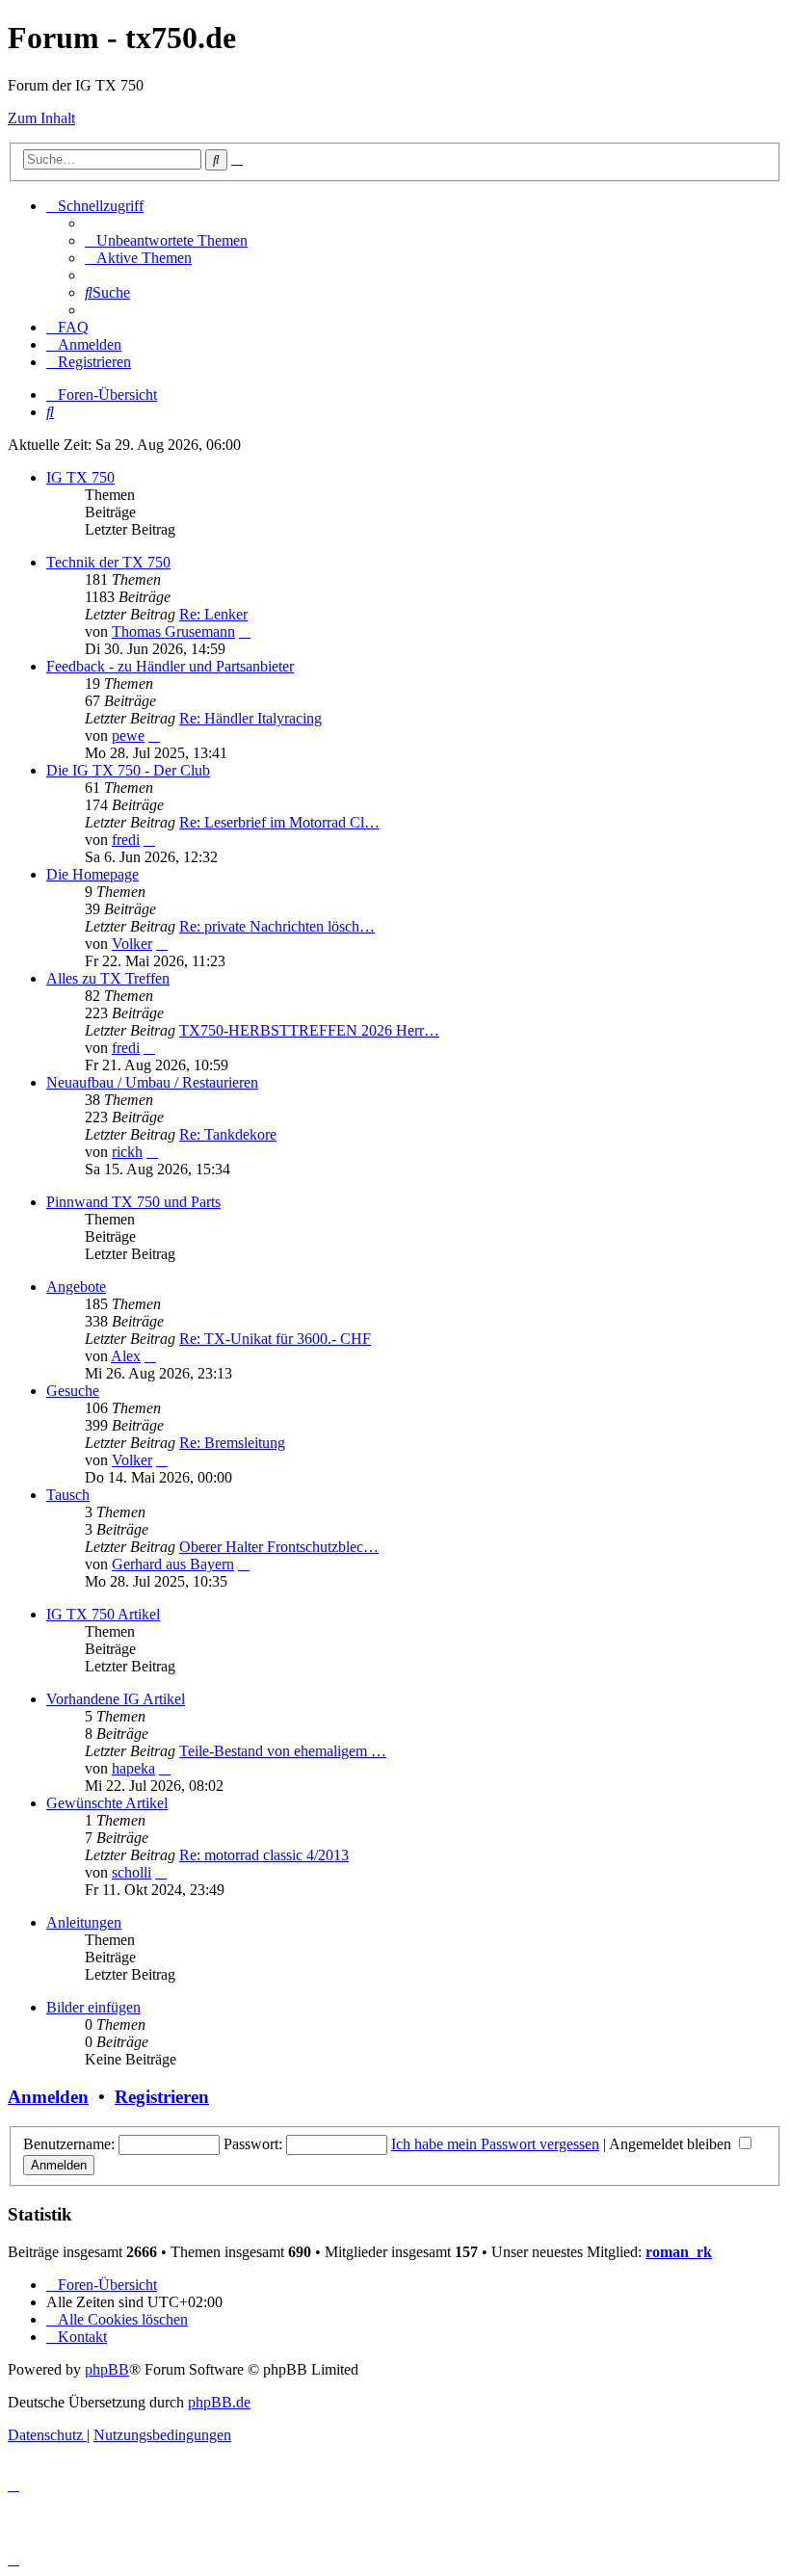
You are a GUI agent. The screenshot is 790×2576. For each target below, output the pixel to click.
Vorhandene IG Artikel (116, 1699)
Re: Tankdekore (228, 1134)
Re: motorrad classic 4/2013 (264, 1855)
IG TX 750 (80, 477)
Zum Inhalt (41, 118)
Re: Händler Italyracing (250, 718)
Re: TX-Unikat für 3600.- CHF (275, 1339)
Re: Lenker (213, 614)
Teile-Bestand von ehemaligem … (283, 1751)
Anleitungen (84, 1922)
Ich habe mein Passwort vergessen (495, 2144)
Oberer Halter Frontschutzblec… (279, 1547)
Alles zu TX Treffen (108, 978)
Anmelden (48, 2097)
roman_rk (679, 2252)
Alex (126, 1356)
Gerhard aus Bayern (173, 1564)
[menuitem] (166, 240)
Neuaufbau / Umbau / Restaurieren (152, 1082)
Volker (132, 944)
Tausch (68, 1495)
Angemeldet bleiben (672, 2144)
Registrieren (162, 2097)
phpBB (107, 2369)
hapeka (133, 1768)
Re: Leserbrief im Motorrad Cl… (279, 822)
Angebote (76, 1287)
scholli (132, 1872)
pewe (128, 736)
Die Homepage (92, 874)
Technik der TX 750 (108, 562)
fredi (126, 840)
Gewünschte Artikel (107, 1803)
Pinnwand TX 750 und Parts (133, 1202)
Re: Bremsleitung (232, 1443)
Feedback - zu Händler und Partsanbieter (170, 666)
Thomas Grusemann (173, 631)
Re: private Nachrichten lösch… (277, 926)
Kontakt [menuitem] (82, 2337)
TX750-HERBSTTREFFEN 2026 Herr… (309, 1030)
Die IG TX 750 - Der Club (128, 770)
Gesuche (73, 1391)
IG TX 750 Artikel (103, 1614)
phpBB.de (219, 2402)
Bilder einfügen (93, 2007)
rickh (127, 1152)
